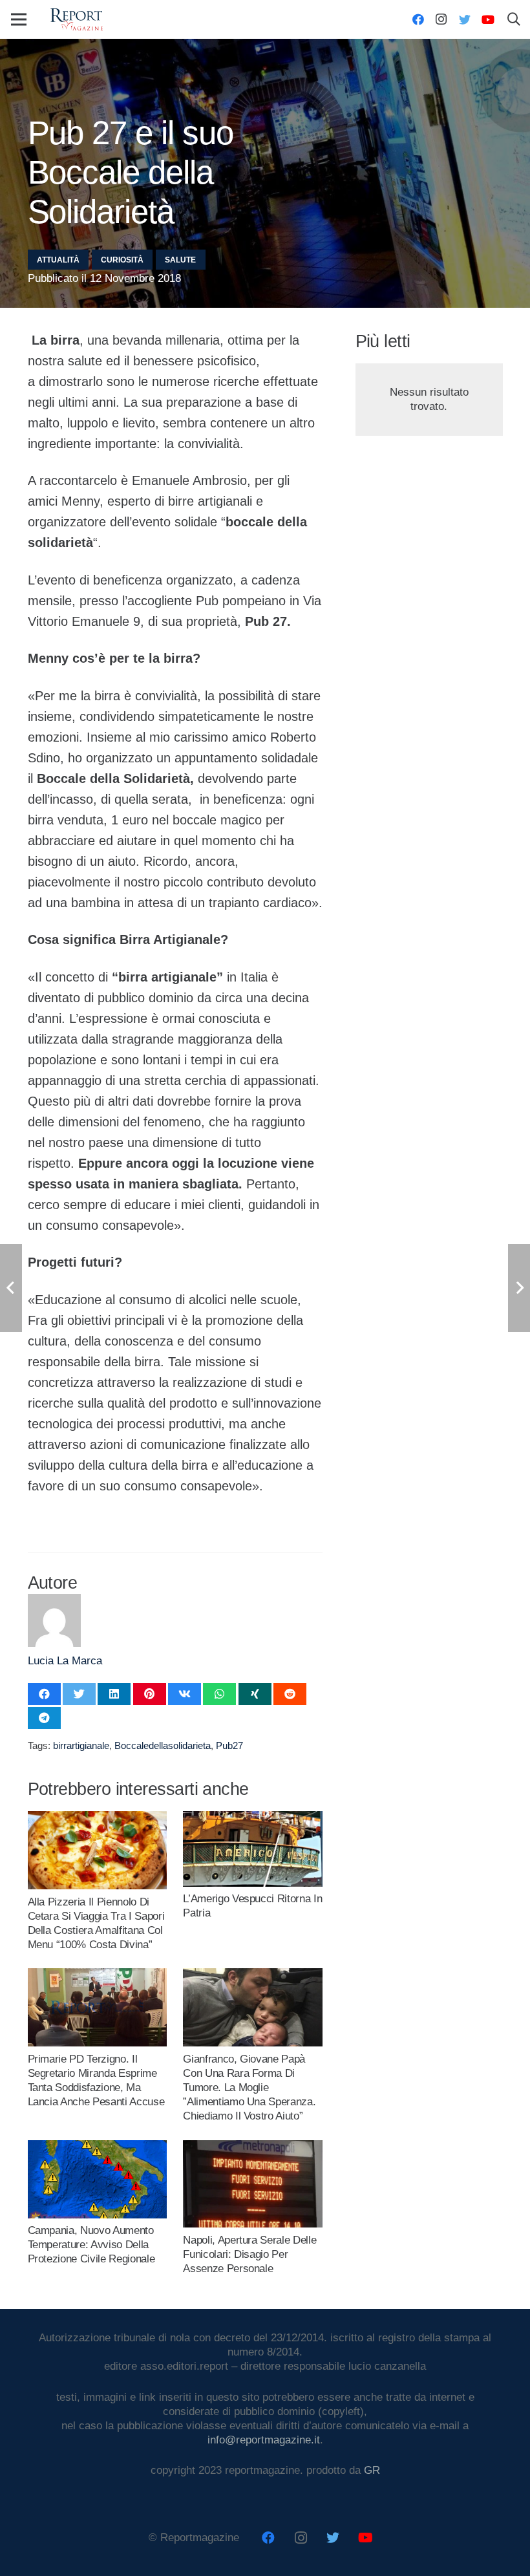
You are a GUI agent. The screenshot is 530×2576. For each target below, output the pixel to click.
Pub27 (229, 1745)
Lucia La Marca (65, 1661)
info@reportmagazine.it (264, 2440)
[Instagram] (441, 19)
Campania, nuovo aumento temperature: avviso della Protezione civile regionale (91, 2245)
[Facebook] (418, 19)
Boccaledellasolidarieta (163, 1745)
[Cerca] (514, 19)
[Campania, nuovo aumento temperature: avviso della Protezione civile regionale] (97, 2147)
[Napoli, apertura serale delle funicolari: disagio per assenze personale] (252, 2147)
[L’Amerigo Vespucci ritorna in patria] (252, 1818)
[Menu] (18, 19)
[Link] (76, 20)
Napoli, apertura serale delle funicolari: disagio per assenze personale (249, 2254)
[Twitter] (465, 19)
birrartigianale (81, 1745)
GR (372, 2470)
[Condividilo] (44, 1694)
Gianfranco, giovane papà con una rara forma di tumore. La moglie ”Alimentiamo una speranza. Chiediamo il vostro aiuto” (249, 2088)
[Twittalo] (79, 1694)
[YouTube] (488, 19)
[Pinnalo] (150, 1694)
